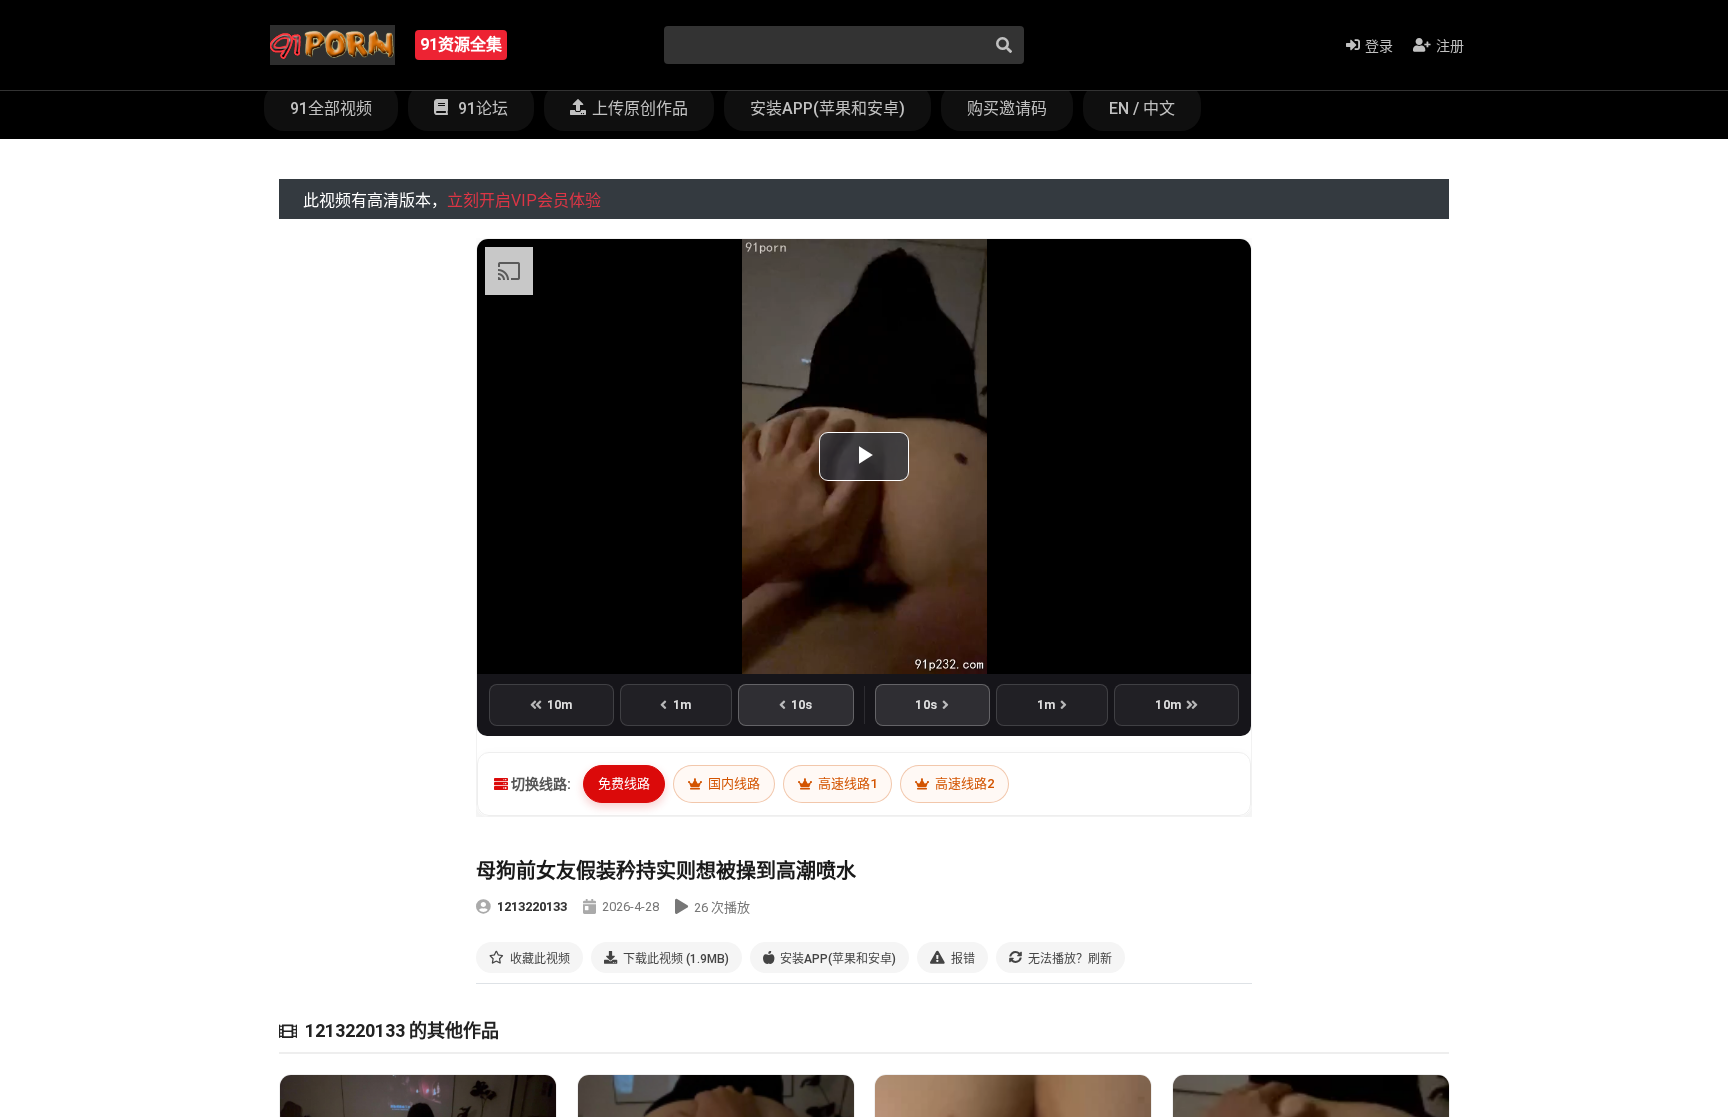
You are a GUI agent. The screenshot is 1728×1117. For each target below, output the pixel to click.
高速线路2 (963, 783)
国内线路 (732, 783)
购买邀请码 (1007, 108)
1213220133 (532, 906)
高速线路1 (846, 783)
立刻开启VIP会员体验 (524, 200)
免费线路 (624, 783)
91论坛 (481, 108)
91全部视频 (331, 108)
